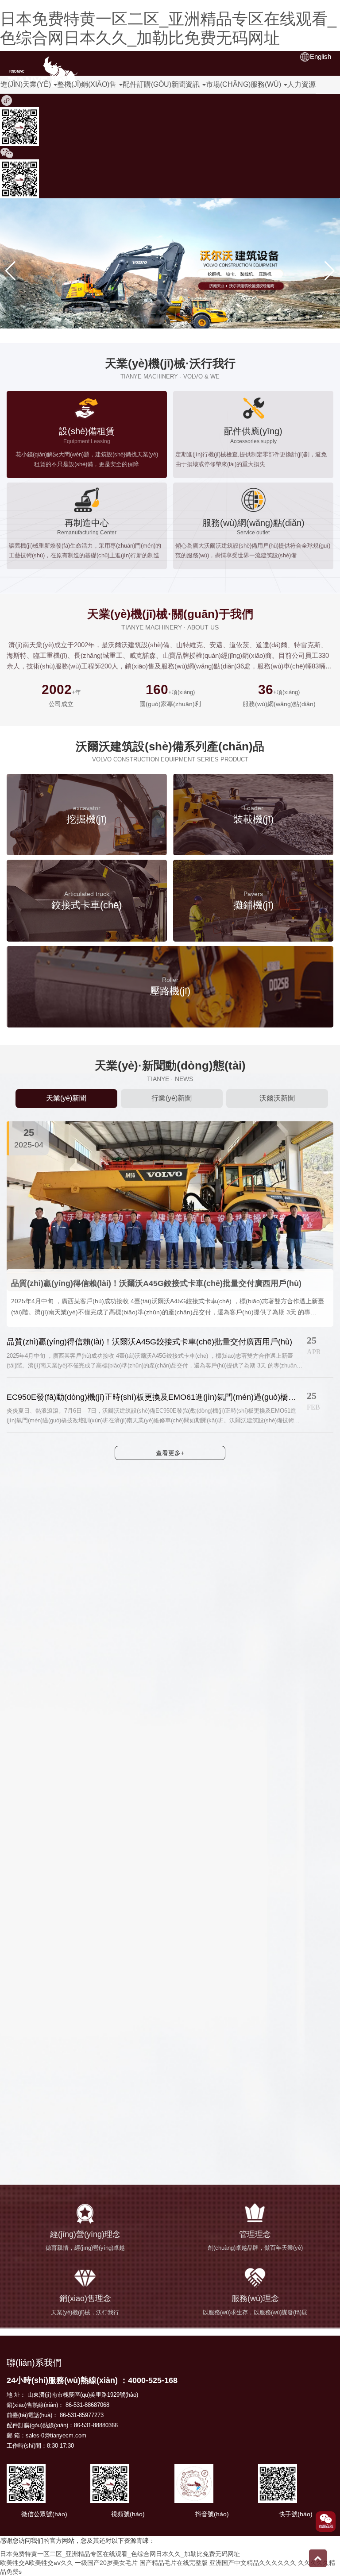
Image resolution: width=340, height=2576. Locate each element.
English (321, 56)
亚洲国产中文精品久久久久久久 (253, 2563)
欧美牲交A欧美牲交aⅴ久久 (37, 2563)
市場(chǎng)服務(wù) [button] (244, 84)
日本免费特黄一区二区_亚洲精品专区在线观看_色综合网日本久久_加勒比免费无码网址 (168, 28)
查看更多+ (170, 1453)
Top (318, 2558)
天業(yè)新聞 (66, 1098)
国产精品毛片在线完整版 (174, 2563)
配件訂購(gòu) (147, 84)
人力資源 (301, 84)
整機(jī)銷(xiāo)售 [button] (88, 84)
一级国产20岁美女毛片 (106, 2563)
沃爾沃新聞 (277, 1098)
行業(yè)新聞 (172, 1098)
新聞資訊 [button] (186, 84)
